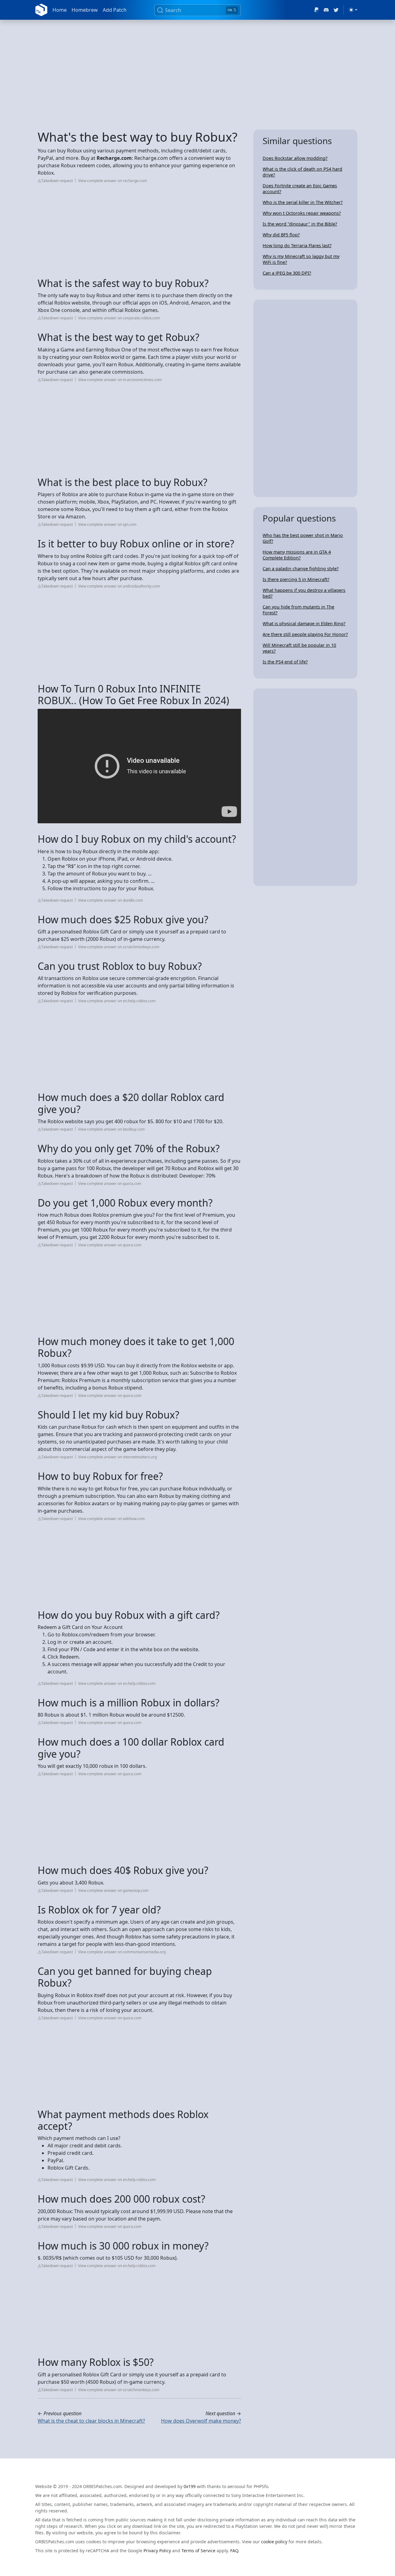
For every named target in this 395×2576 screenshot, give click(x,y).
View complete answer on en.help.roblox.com (117, 1001)
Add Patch (115, 10)
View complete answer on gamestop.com (113, 1890)
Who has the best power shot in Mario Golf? (303, 538)
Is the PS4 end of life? (285, 662)
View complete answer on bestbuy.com (111, 1129)
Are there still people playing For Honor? (305, 634)
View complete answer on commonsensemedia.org (122, 1952)
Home (60, 10)
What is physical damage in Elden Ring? (304, 623)
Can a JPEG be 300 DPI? (287, 273)
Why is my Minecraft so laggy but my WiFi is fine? (301, 259)
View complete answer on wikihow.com (111, 1519)
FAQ (234, 2551)
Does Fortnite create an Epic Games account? (300, 189)
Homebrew (85, 10)
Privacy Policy (157, 2551)
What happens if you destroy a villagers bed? (304, 593)
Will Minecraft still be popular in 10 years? (299, 648)
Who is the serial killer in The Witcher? (303, 202)
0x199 (190, 2486)
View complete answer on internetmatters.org (117, 1457)
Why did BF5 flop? (281, 235)
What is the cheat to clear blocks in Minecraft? (91, 2421)
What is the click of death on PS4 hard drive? (302, 172)
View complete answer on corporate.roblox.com (119, 318)
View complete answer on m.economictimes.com (120, 380)
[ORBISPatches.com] (41, 10)
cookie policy (274, 2542)
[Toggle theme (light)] (353, 10)
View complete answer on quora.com (110, 1184)
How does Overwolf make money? (201, 2421)
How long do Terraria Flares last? (297, 245)
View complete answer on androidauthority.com (119, 586)
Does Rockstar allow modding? (295, 158)
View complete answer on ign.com (107, 524)
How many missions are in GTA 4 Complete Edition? (297, 555)
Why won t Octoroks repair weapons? (302, 213)
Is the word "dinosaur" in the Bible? (300, 224)
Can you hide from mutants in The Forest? (298, 610)
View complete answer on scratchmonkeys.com (119, 947)
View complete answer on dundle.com (110, 900)
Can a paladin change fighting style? (301, 569)
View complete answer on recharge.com (112, 181)
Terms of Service (198, 2551)
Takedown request (57, 181)
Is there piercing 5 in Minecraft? (296, 579)
